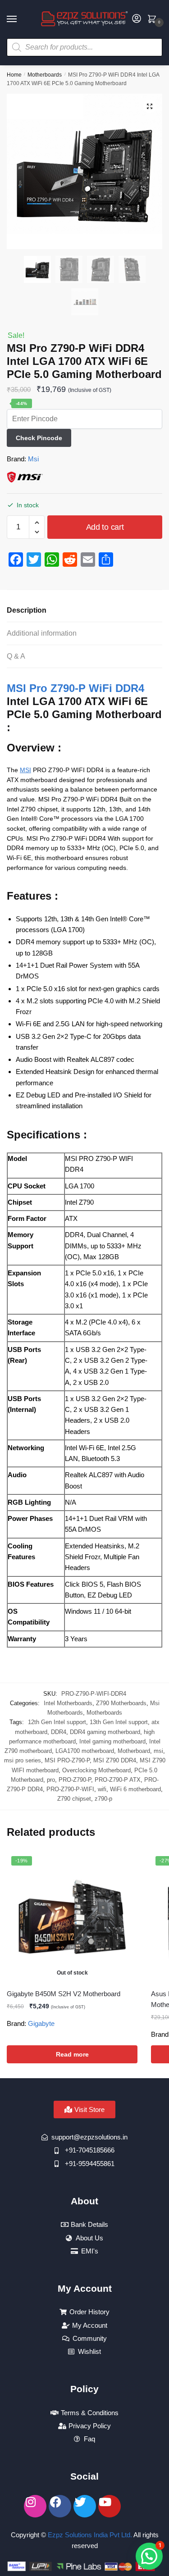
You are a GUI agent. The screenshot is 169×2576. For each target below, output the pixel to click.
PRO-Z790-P (75, 1780)
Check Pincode (39, 438)
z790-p (103, 1799)
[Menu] (20, 19)
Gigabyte (41, 2023)
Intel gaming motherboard (112, 1741)
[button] (150, 106)
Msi (33, 459)
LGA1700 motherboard (85, 1751)
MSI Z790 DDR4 (115, 1760)
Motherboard (134, 1751)
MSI (25, 770)
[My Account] (137, 19)
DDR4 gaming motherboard (105, 1732)
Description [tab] (27, 610)
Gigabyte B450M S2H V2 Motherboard (64, 1994)
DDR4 (59, 1732)
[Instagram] (35, 2506)
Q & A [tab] (16, 656)
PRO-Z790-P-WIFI (70, 1789)
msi (158, 1751)
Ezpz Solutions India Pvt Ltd (89, 2535)
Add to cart (105, 527)
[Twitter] (85, 2506)
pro (51, 1780)
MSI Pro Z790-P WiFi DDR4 (75, 688)
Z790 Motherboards (121, 1703)
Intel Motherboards (68, 1703)
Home (14, 75)
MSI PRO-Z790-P (67, 1760)
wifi (102, 1789)
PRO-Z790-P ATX (118, 1780)
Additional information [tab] (42, 633)
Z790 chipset (74, 1799)
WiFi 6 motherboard (135, 1789)
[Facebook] (60, 2506)
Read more (72, 2054)
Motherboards (45, 75)
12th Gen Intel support (57, 1722)
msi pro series (23, 1760)
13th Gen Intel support (119, 1722)
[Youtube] (110, 2506)
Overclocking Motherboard (96, 1770)
